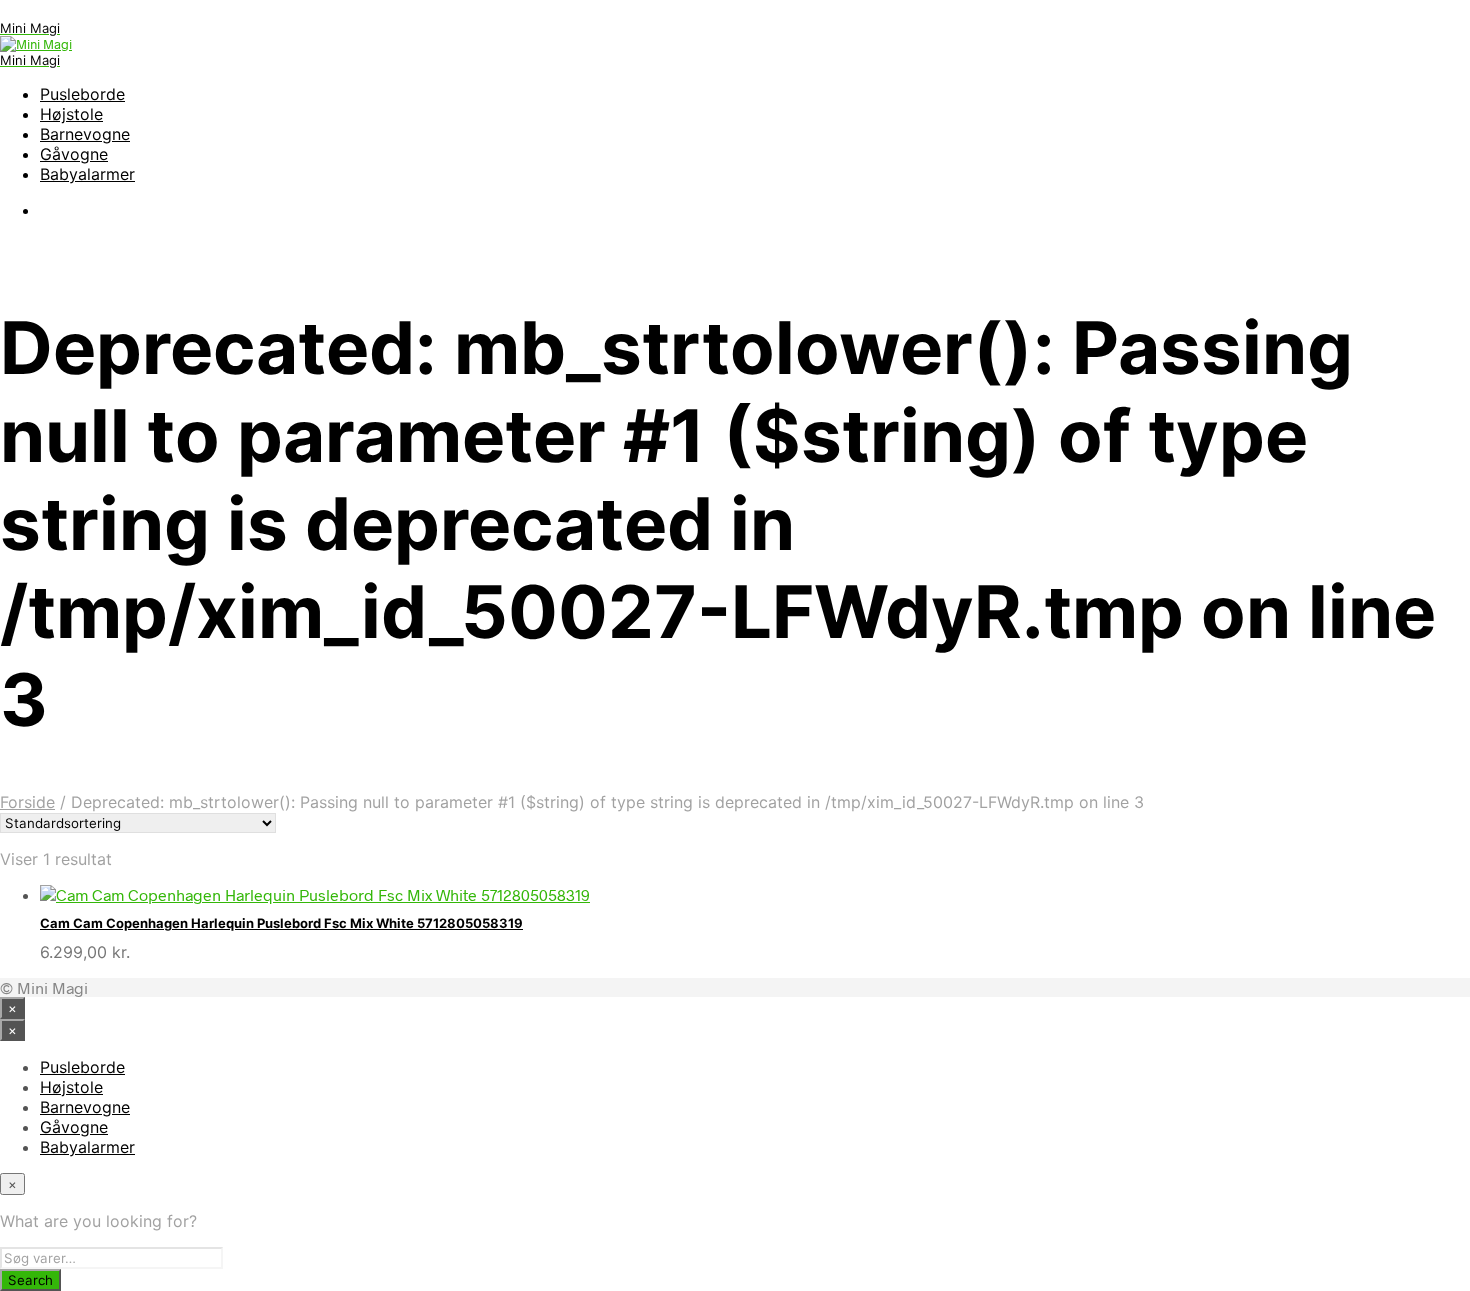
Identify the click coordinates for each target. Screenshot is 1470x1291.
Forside (27, 802)
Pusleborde (82, 94)
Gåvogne (74, 154)
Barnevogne (85, 134)
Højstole (71, 114)
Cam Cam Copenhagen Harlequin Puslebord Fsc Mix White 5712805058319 (281, 923)
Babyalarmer (87, 174)
